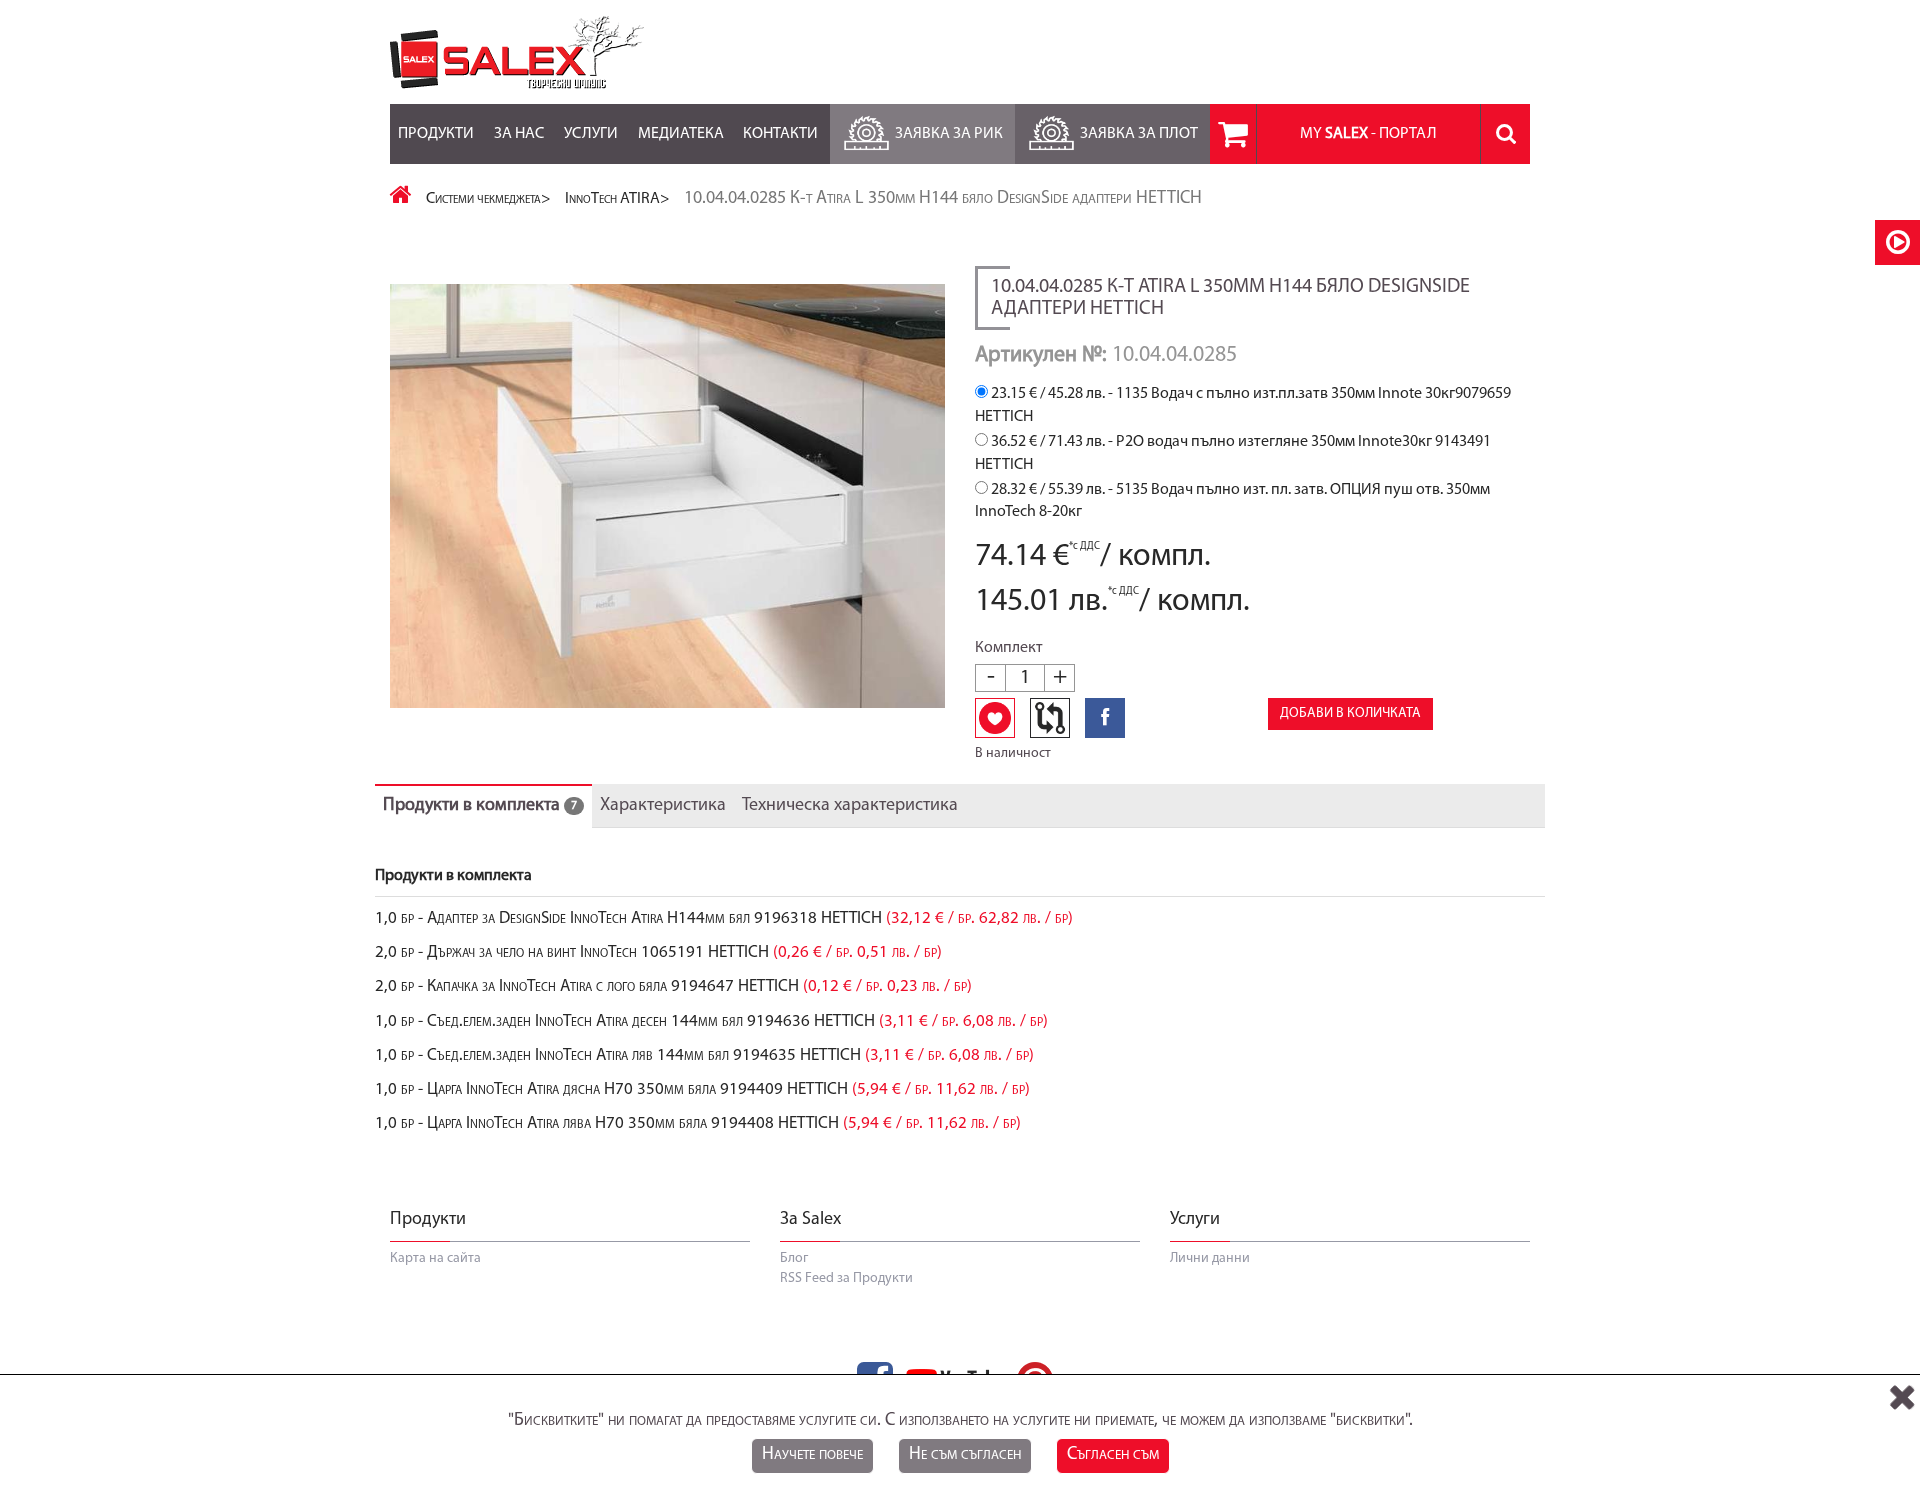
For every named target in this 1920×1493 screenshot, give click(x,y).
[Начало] (401, 199)
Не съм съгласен (965, 1455)
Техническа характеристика (850, 806)
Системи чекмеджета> (488, 199)
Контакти (780, 134)
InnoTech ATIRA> (617, 199)
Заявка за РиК (949, 134)
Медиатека (681, 134)
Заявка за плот (1139, 134)
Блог (794, 1258)
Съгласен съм (1113, 1455)
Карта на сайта (435, 1258)
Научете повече (812, 1455)
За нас (519, 134)
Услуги (591, 134)
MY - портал (1368, 134)
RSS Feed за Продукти (846, 1278)
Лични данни (1210, 1258)
